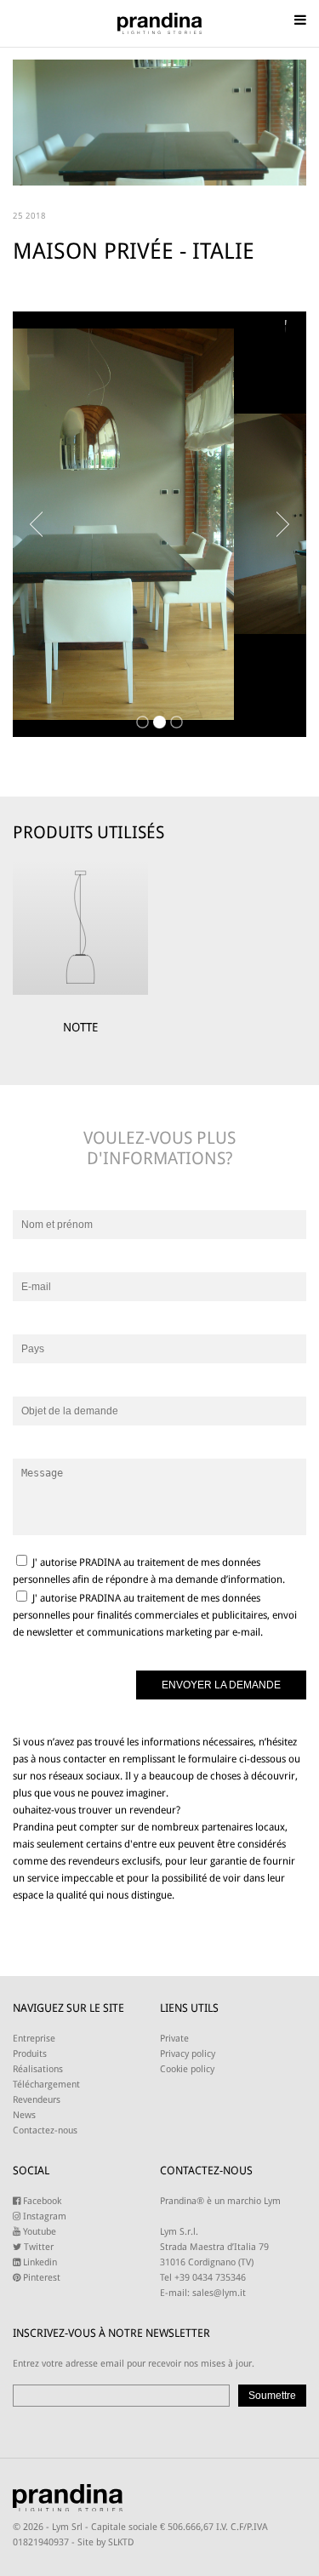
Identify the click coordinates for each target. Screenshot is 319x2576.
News (24, 2115)
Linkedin (39, 2262)
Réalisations (38, 2069)
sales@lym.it (219, 2293)
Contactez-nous (45, 2130)
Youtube (38, 2232)
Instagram (43, 2216)
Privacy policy (188, 2054)
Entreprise (34, 2039)
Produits (30, 2054)
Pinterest (40, 2278)
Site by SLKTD (106, 2542)
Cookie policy (187, 2069)
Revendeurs (37, 2100)
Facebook (41, 2201)
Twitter (37, 2247)
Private (174, 2039)
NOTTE (80, 1027)
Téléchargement (46, 2085)
